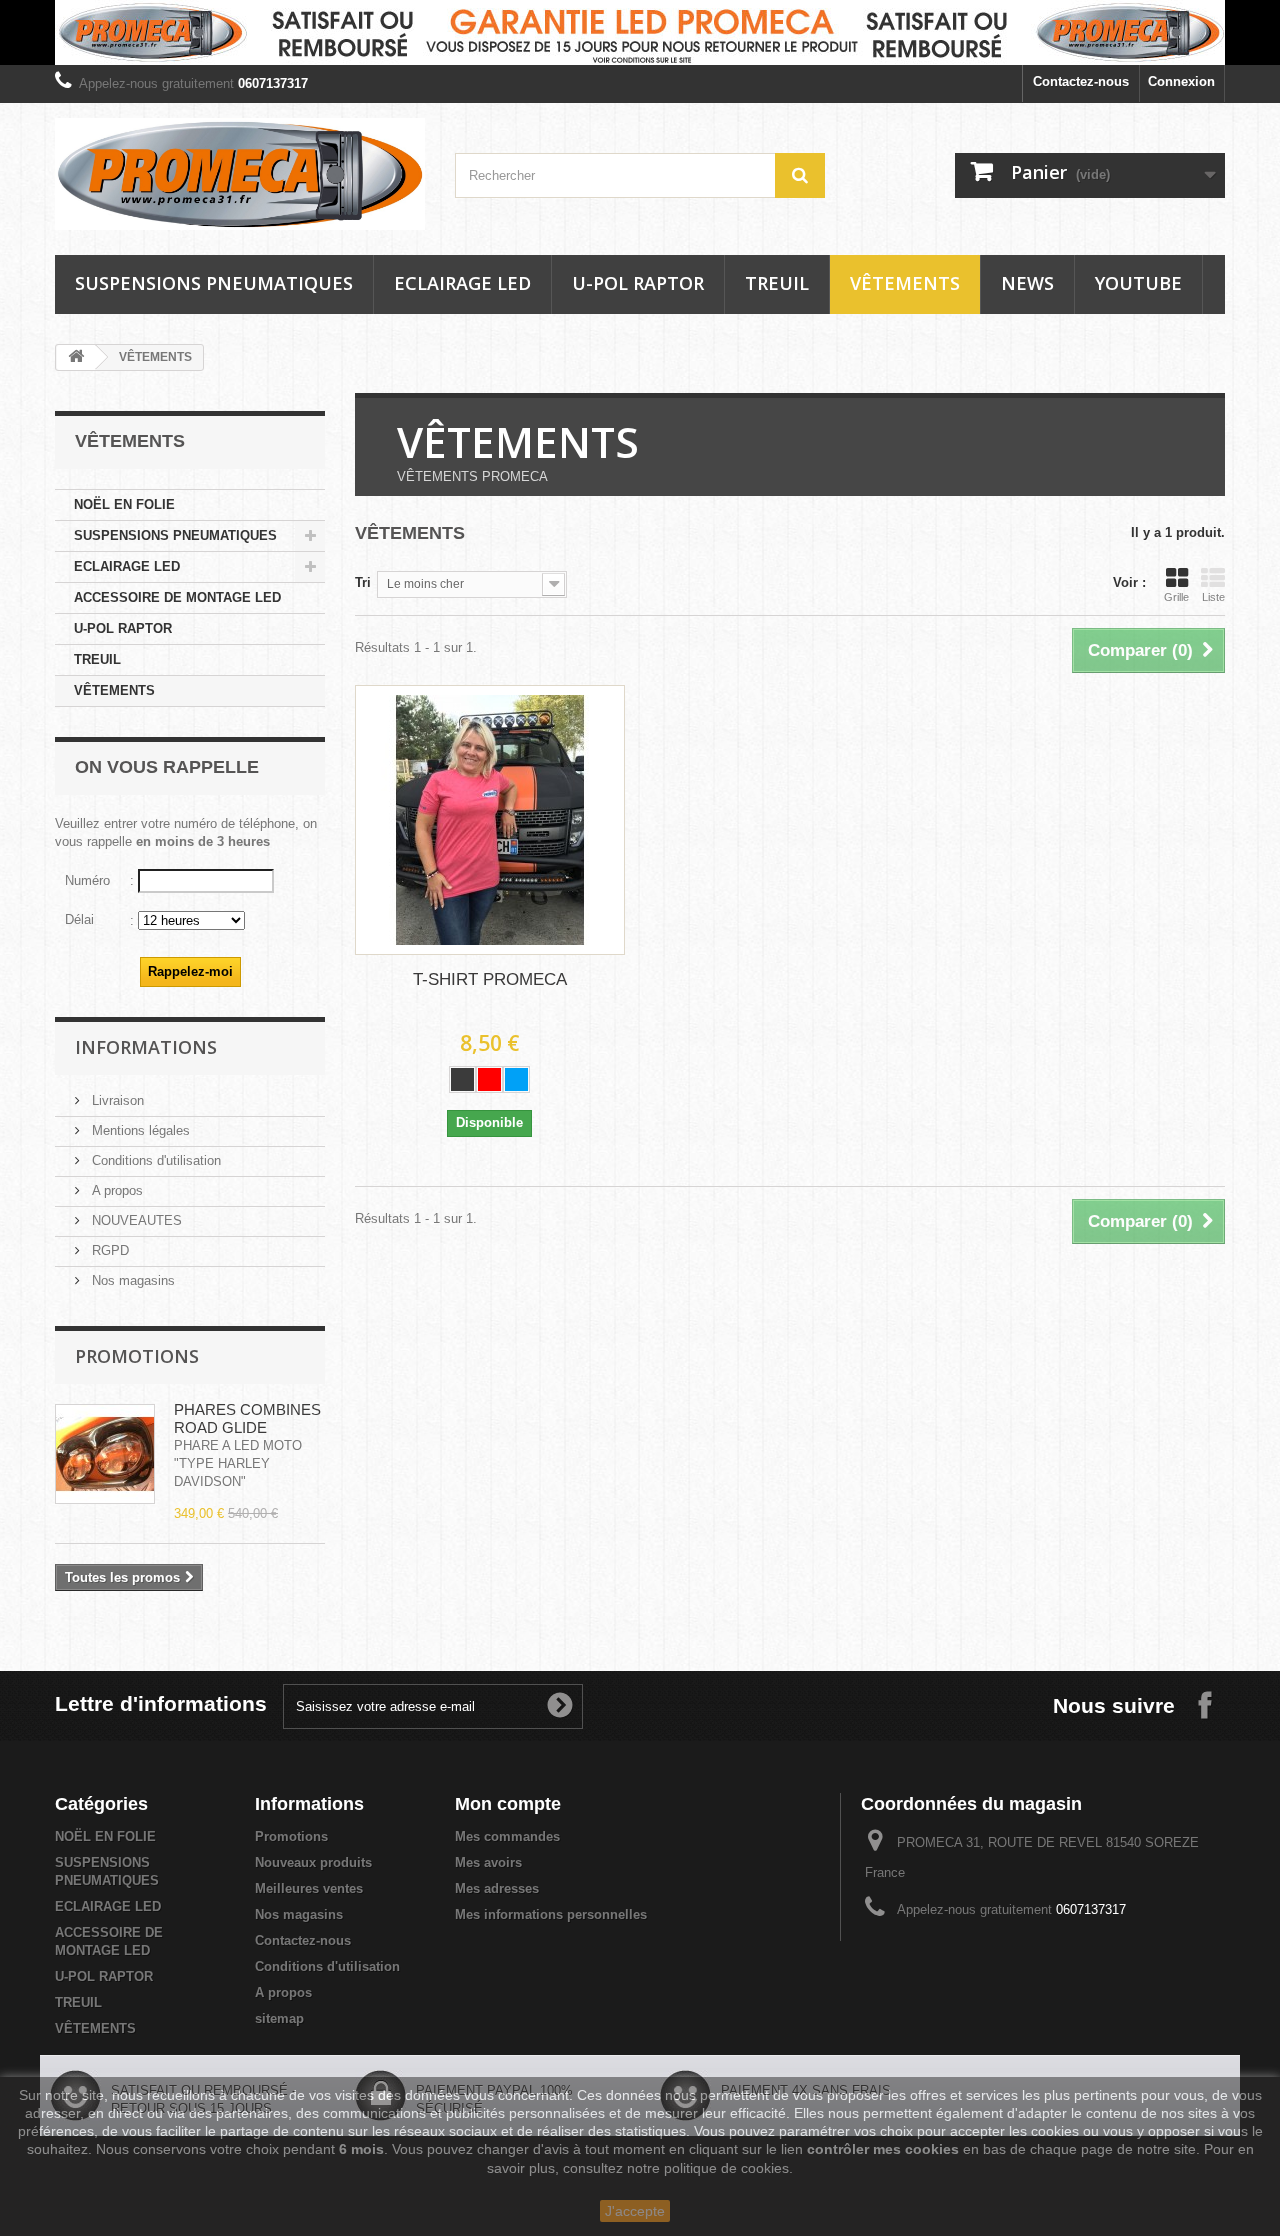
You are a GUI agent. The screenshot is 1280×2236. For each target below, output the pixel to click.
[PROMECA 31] (240, 174)
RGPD (108, 1250)
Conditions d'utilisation (154, 1160)
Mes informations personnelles (551, 1914)
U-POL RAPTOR (638, 283)
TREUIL (777, 283)
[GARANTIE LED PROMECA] (640, 32)
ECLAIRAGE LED (462, 283)
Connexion (1181, 81)
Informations (146, 1047)
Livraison (116, 1100)
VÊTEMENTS (905, 283)
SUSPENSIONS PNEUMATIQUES (214, 283)
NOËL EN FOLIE (124, 504)
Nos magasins (131, 1280)
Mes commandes (507, 1836)
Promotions (137, 1356)
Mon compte (508, 1804)
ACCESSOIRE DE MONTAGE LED (177, 597)
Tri (363, 582)
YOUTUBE (1138, 283)
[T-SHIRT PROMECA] (490, 820)
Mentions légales (139, 1130)
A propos (115, 1190)
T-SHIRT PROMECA (490, 979)
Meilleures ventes (309, 1888)
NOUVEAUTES (135, 1220)
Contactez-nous (1081, 81)
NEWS (1027, 283)
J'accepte (635, 2211)
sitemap (279, 2018)
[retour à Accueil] (76, 357)
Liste (1213, 597)
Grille (1176, 597)
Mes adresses (497, 1888)
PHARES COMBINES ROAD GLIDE (247, 1418)
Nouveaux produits (313, 1862)
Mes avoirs (488, 1862)
